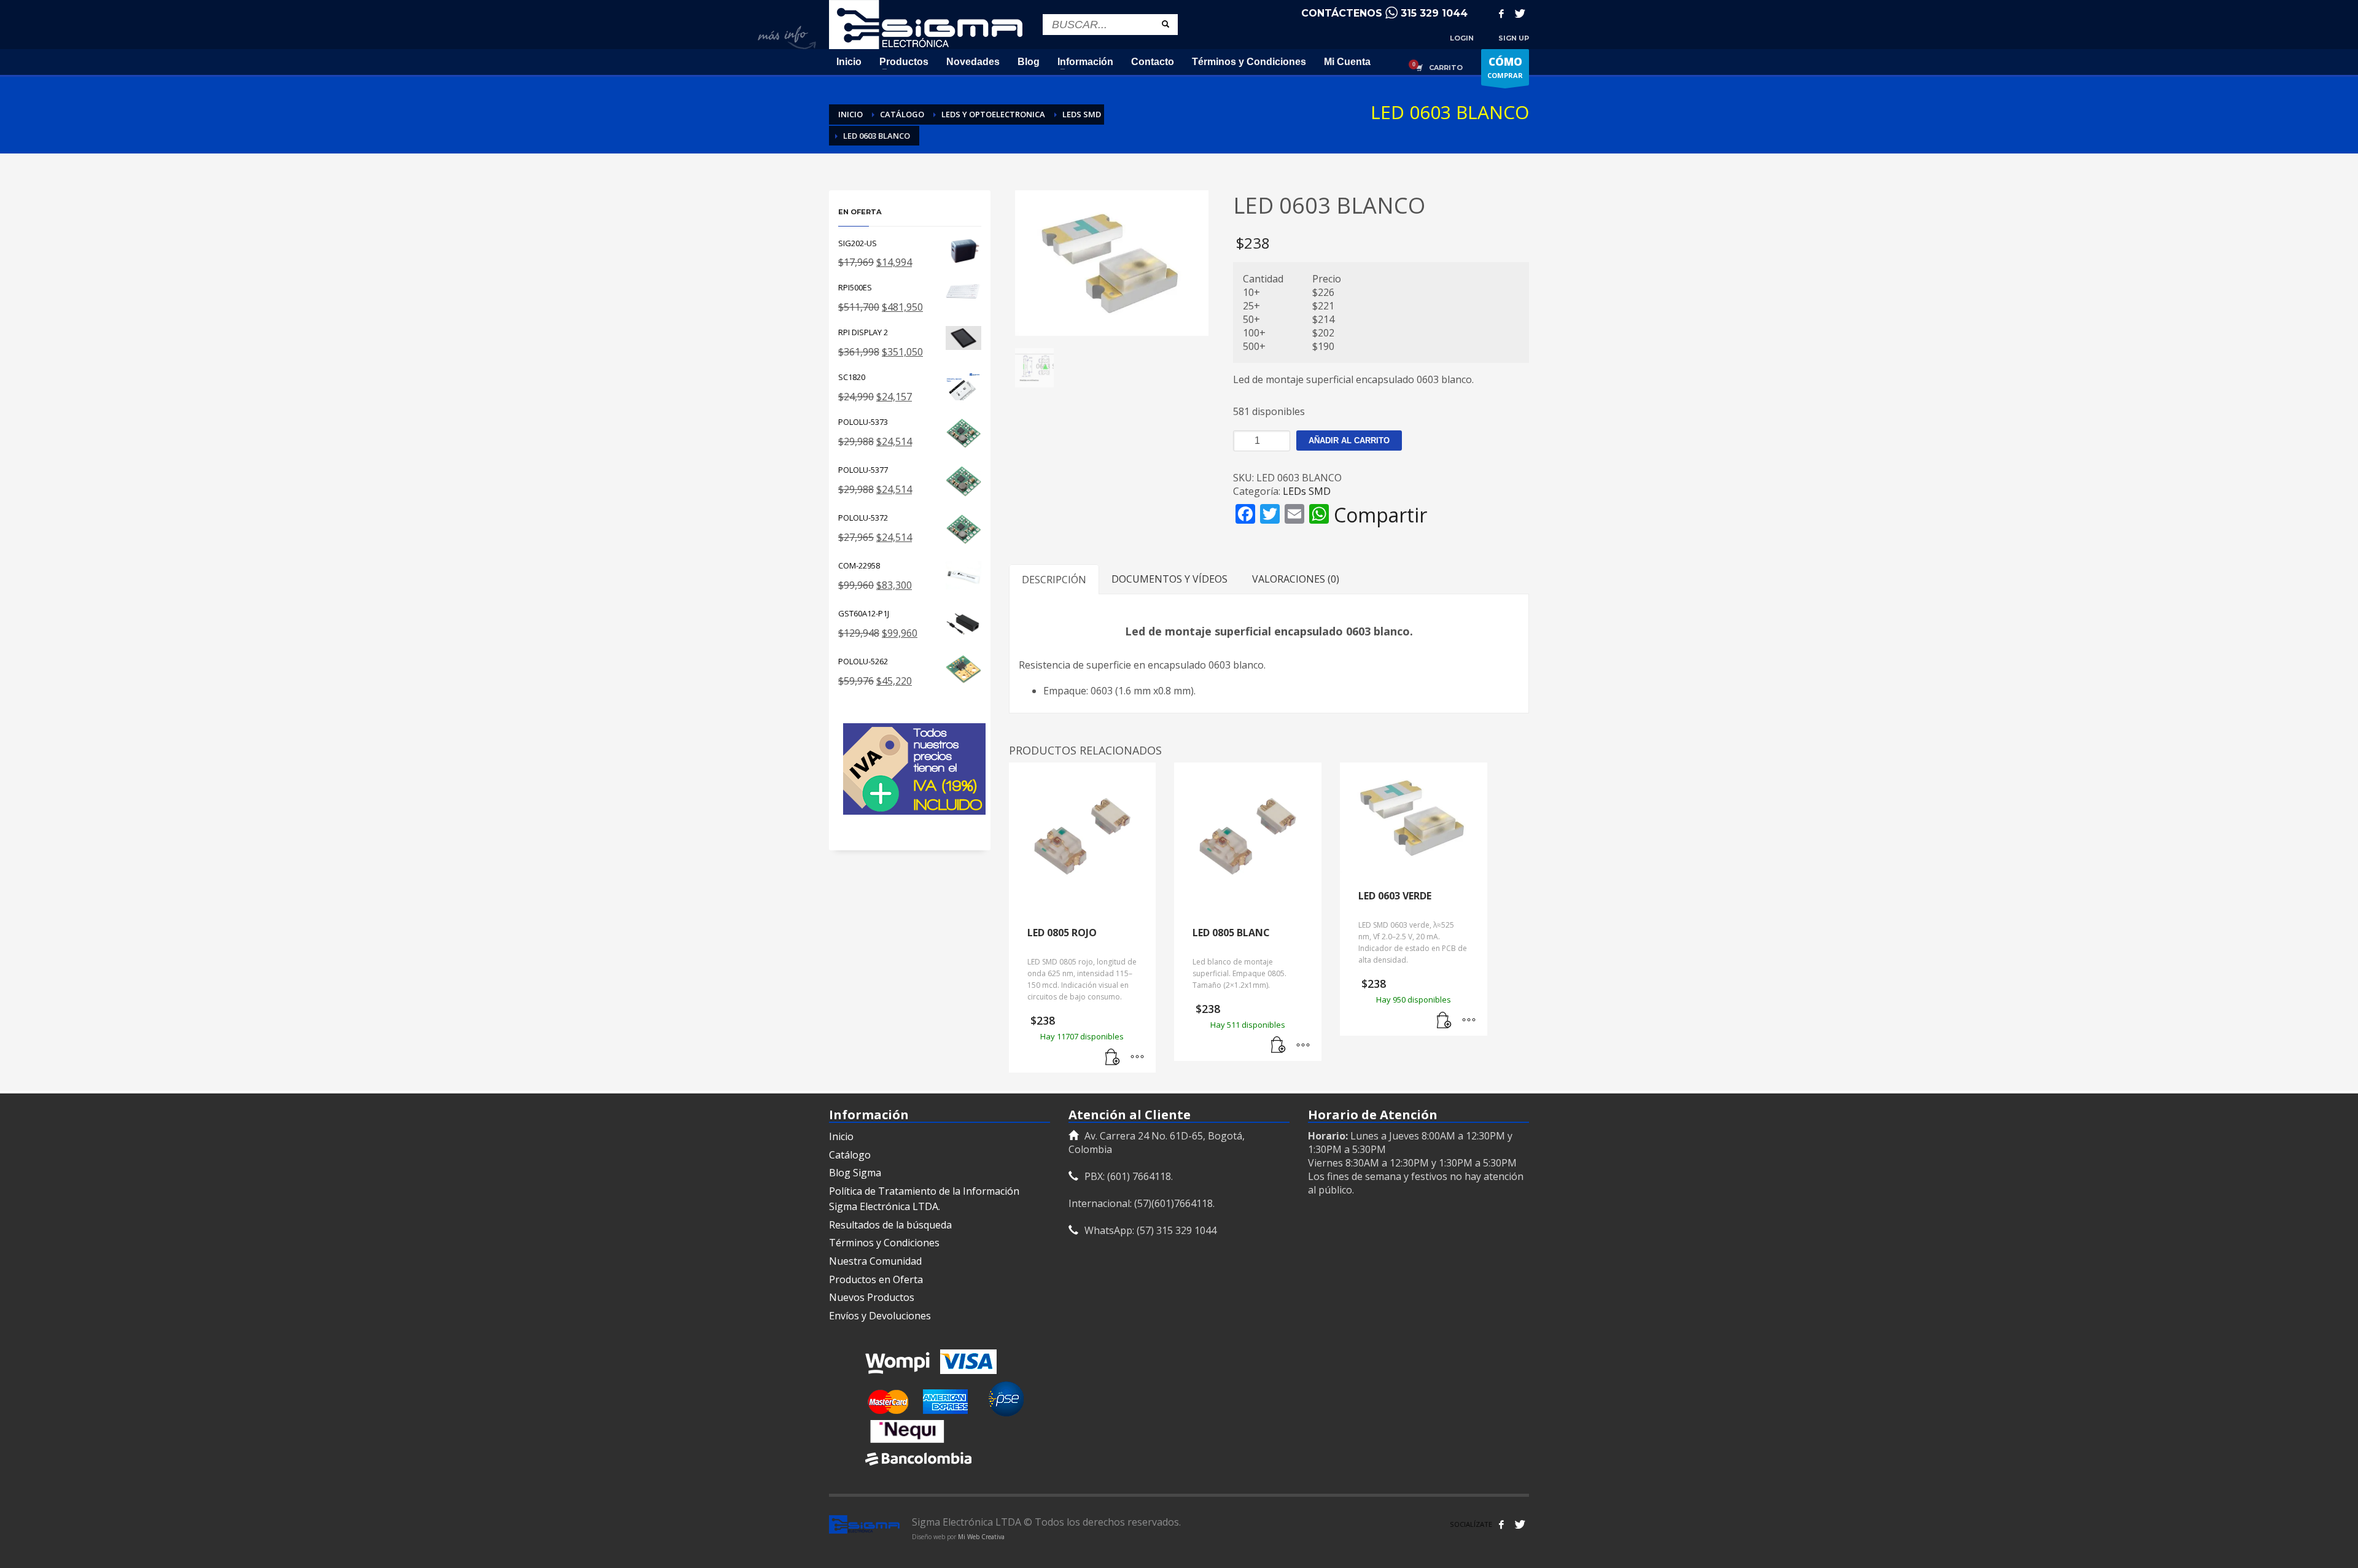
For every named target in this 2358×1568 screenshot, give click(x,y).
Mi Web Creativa (981, 1537)
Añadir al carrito (1349, 441)
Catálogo (850, 1155)
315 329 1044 (1434, 13)
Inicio (841, 1136)
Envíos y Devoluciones (880, 1316)
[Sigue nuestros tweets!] (1520, 1524)
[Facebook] (1501, 14)
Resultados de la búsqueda (890, 1225)
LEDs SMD (1307, 491)
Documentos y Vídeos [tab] (1169, 579)
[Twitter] (1520, 14)
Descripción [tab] (1054, 580)
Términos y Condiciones (884, 1243)
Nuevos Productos (872, 1297)
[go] (1165, 24)
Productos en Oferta (876, 1279)
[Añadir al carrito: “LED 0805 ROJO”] (1113, 1057)
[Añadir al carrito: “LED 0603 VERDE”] (1444, 1020)
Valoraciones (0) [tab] (1296, 579)
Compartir (1380, 515)
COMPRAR (1505, 67)
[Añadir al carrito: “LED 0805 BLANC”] (1278, 1046)
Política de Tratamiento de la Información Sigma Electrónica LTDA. (924, 1199)
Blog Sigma (855, 1173)
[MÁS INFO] (1137, 1057)
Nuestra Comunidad (875, 1261)
